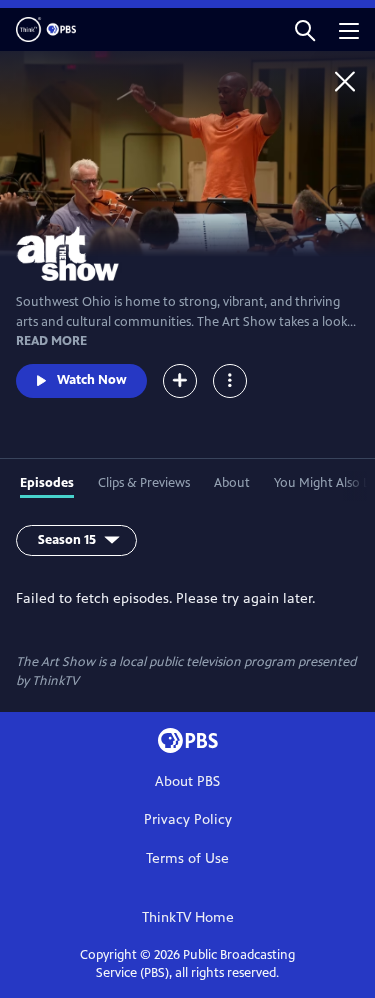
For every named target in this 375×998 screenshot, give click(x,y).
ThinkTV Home (188, 917)
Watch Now (92, 380)
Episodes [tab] (47, 483)
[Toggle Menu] (230, 381)
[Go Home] (345, 81)
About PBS (187, 781)
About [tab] (232, 483)
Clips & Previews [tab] (144, 483)
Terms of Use (187, 858)
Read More (51, 341)
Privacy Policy (188, 819)
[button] (305, 29)
